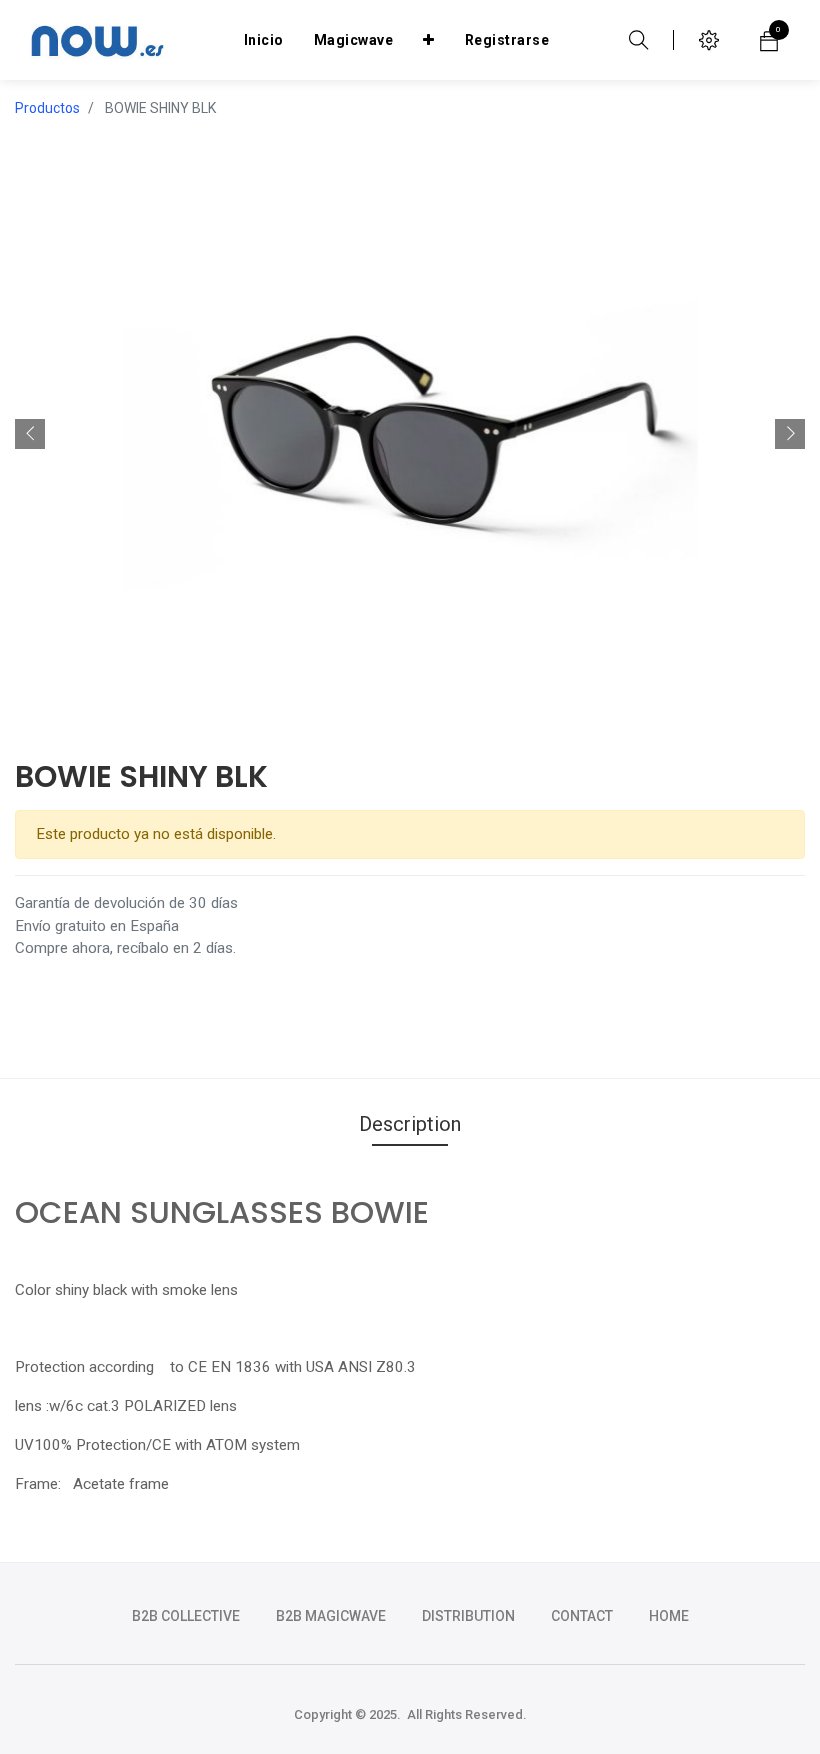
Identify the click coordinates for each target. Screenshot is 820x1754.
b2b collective (186, 1616)
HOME (669, 1616)
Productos (47, 108)
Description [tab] (410, 1124)
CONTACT (582, 1616)
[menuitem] (264, 40)
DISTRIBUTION (468, 1616)
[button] (429, 40)
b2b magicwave (331, 1616)
